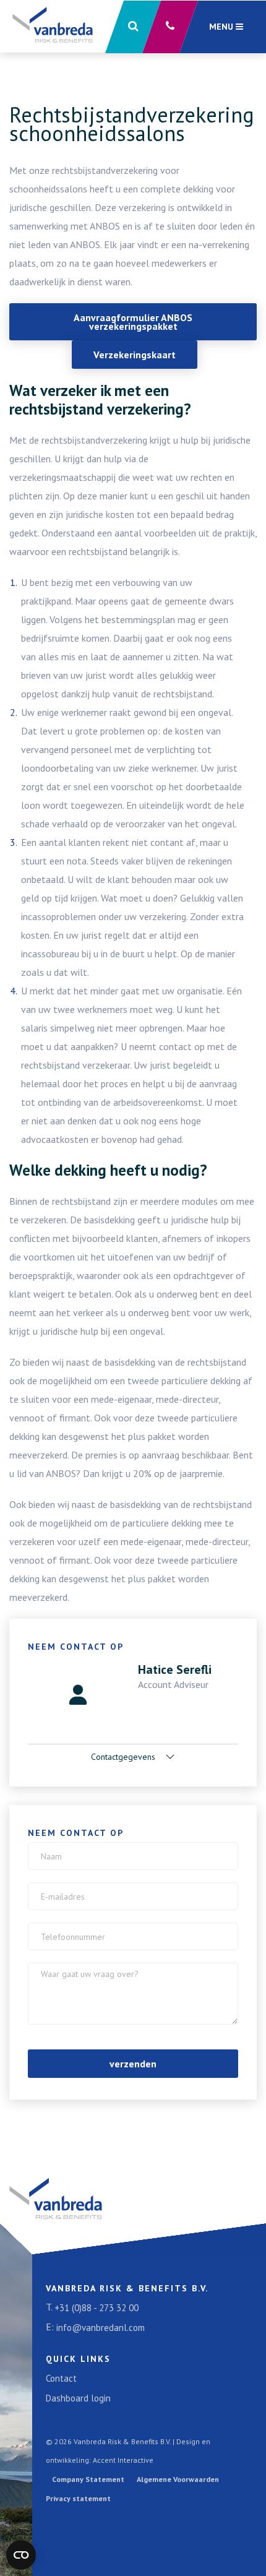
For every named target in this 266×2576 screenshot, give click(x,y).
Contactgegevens (124, 1757)
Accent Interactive (123, 2460)
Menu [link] (222, 27)
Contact (61, 2378)
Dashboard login (78, 2398)
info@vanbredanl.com (101, 2328)
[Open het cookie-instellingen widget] (21, 2555)
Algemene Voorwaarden (178, 2479)
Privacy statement (78, 2498)
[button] (133, 27)
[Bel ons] (170, 27)
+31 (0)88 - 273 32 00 (97, 2308)
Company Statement (88, 2479)
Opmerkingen (70, 1972)
